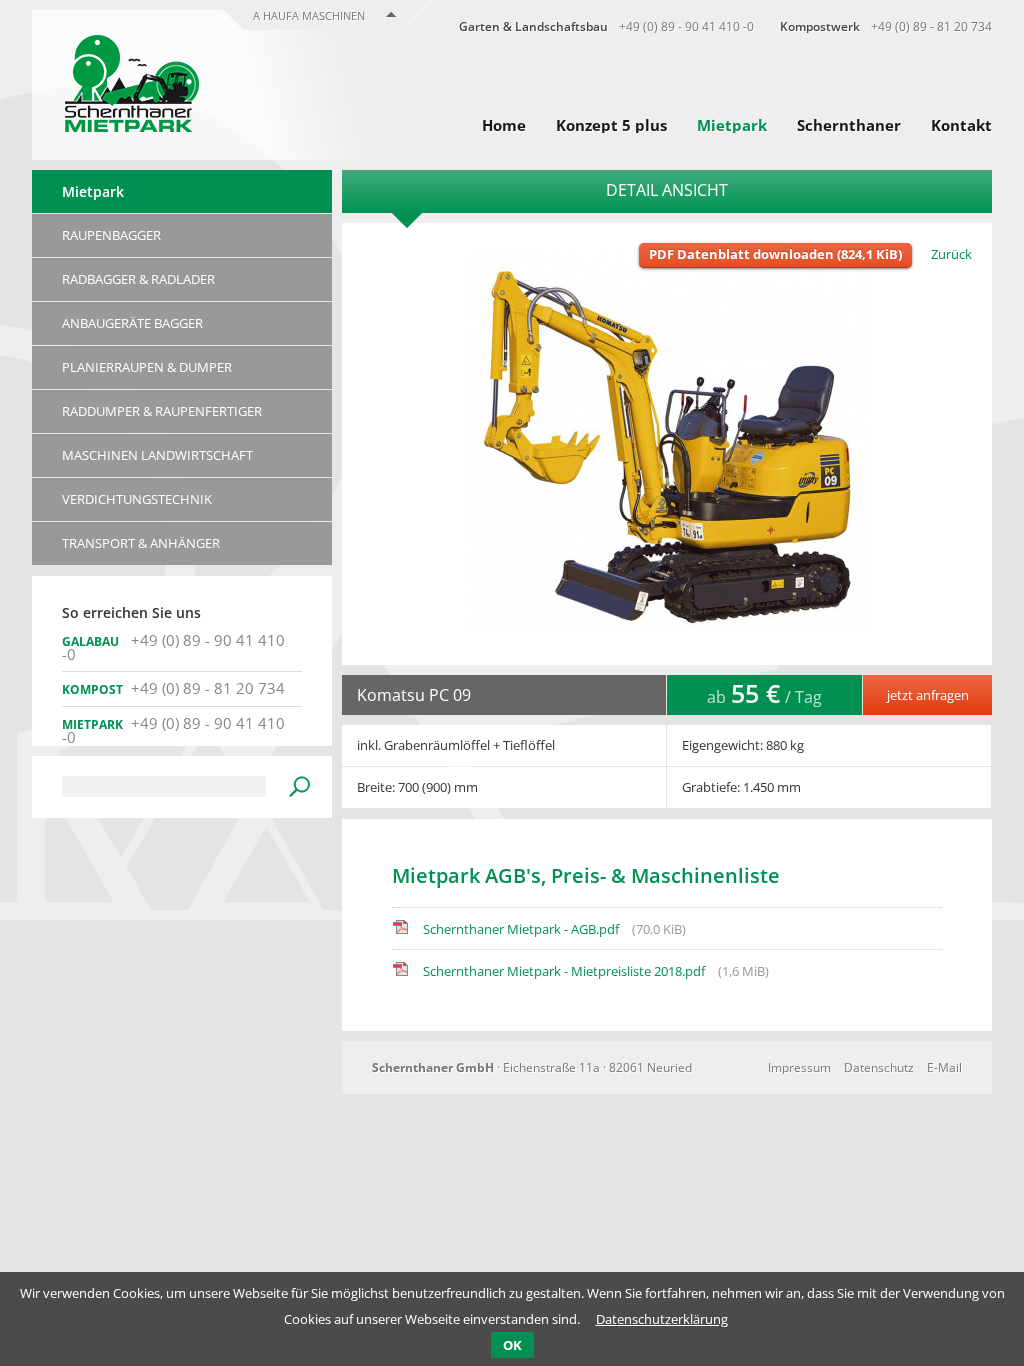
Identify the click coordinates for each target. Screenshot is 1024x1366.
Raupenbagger (111, 235)
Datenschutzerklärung (662, 1319)
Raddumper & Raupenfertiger (162, 411)
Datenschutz (879, 1067)
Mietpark (732, 125)
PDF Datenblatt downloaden (775, 254)
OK (512, 1345)
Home (504, 125)
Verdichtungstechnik (137, 499)
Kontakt (961, 125)
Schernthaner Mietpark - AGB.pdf (554, 929)
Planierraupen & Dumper (147, 367)
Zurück (951, 254)
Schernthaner (849, 125)
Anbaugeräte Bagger (132, 323)
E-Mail (944, 1067)
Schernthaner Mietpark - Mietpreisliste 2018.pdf (596, 971)
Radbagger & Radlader (138, 279)
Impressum (799, 1067)
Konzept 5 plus (611, 125)
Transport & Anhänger (141, 543)
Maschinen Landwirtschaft (157, 455)
